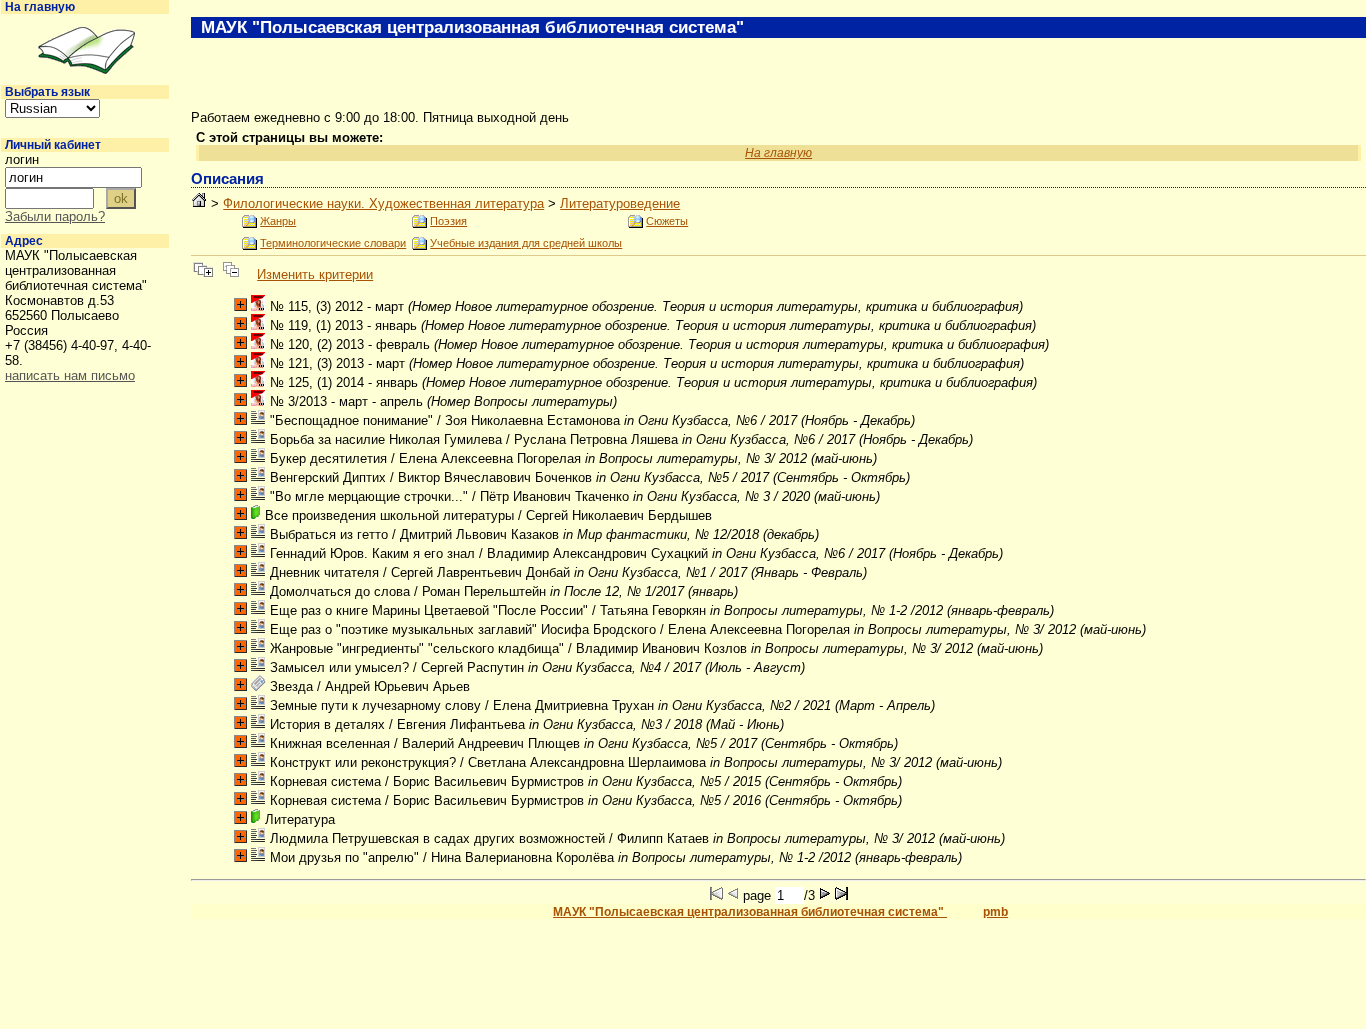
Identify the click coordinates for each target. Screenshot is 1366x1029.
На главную (40, 7)
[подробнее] (240, 304)
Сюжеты (667, 221)
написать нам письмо (70, 375)
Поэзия (448, 221)
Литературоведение (620, 203)
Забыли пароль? (55, 216)
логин (22, 159)
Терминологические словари (333, 243)
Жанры (278, 221)
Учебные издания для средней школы (526, 243)
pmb (995, 912)
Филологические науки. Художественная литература (383, 203)
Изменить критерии (315, 274)
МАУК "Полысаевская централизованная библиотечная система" (750, 912)
